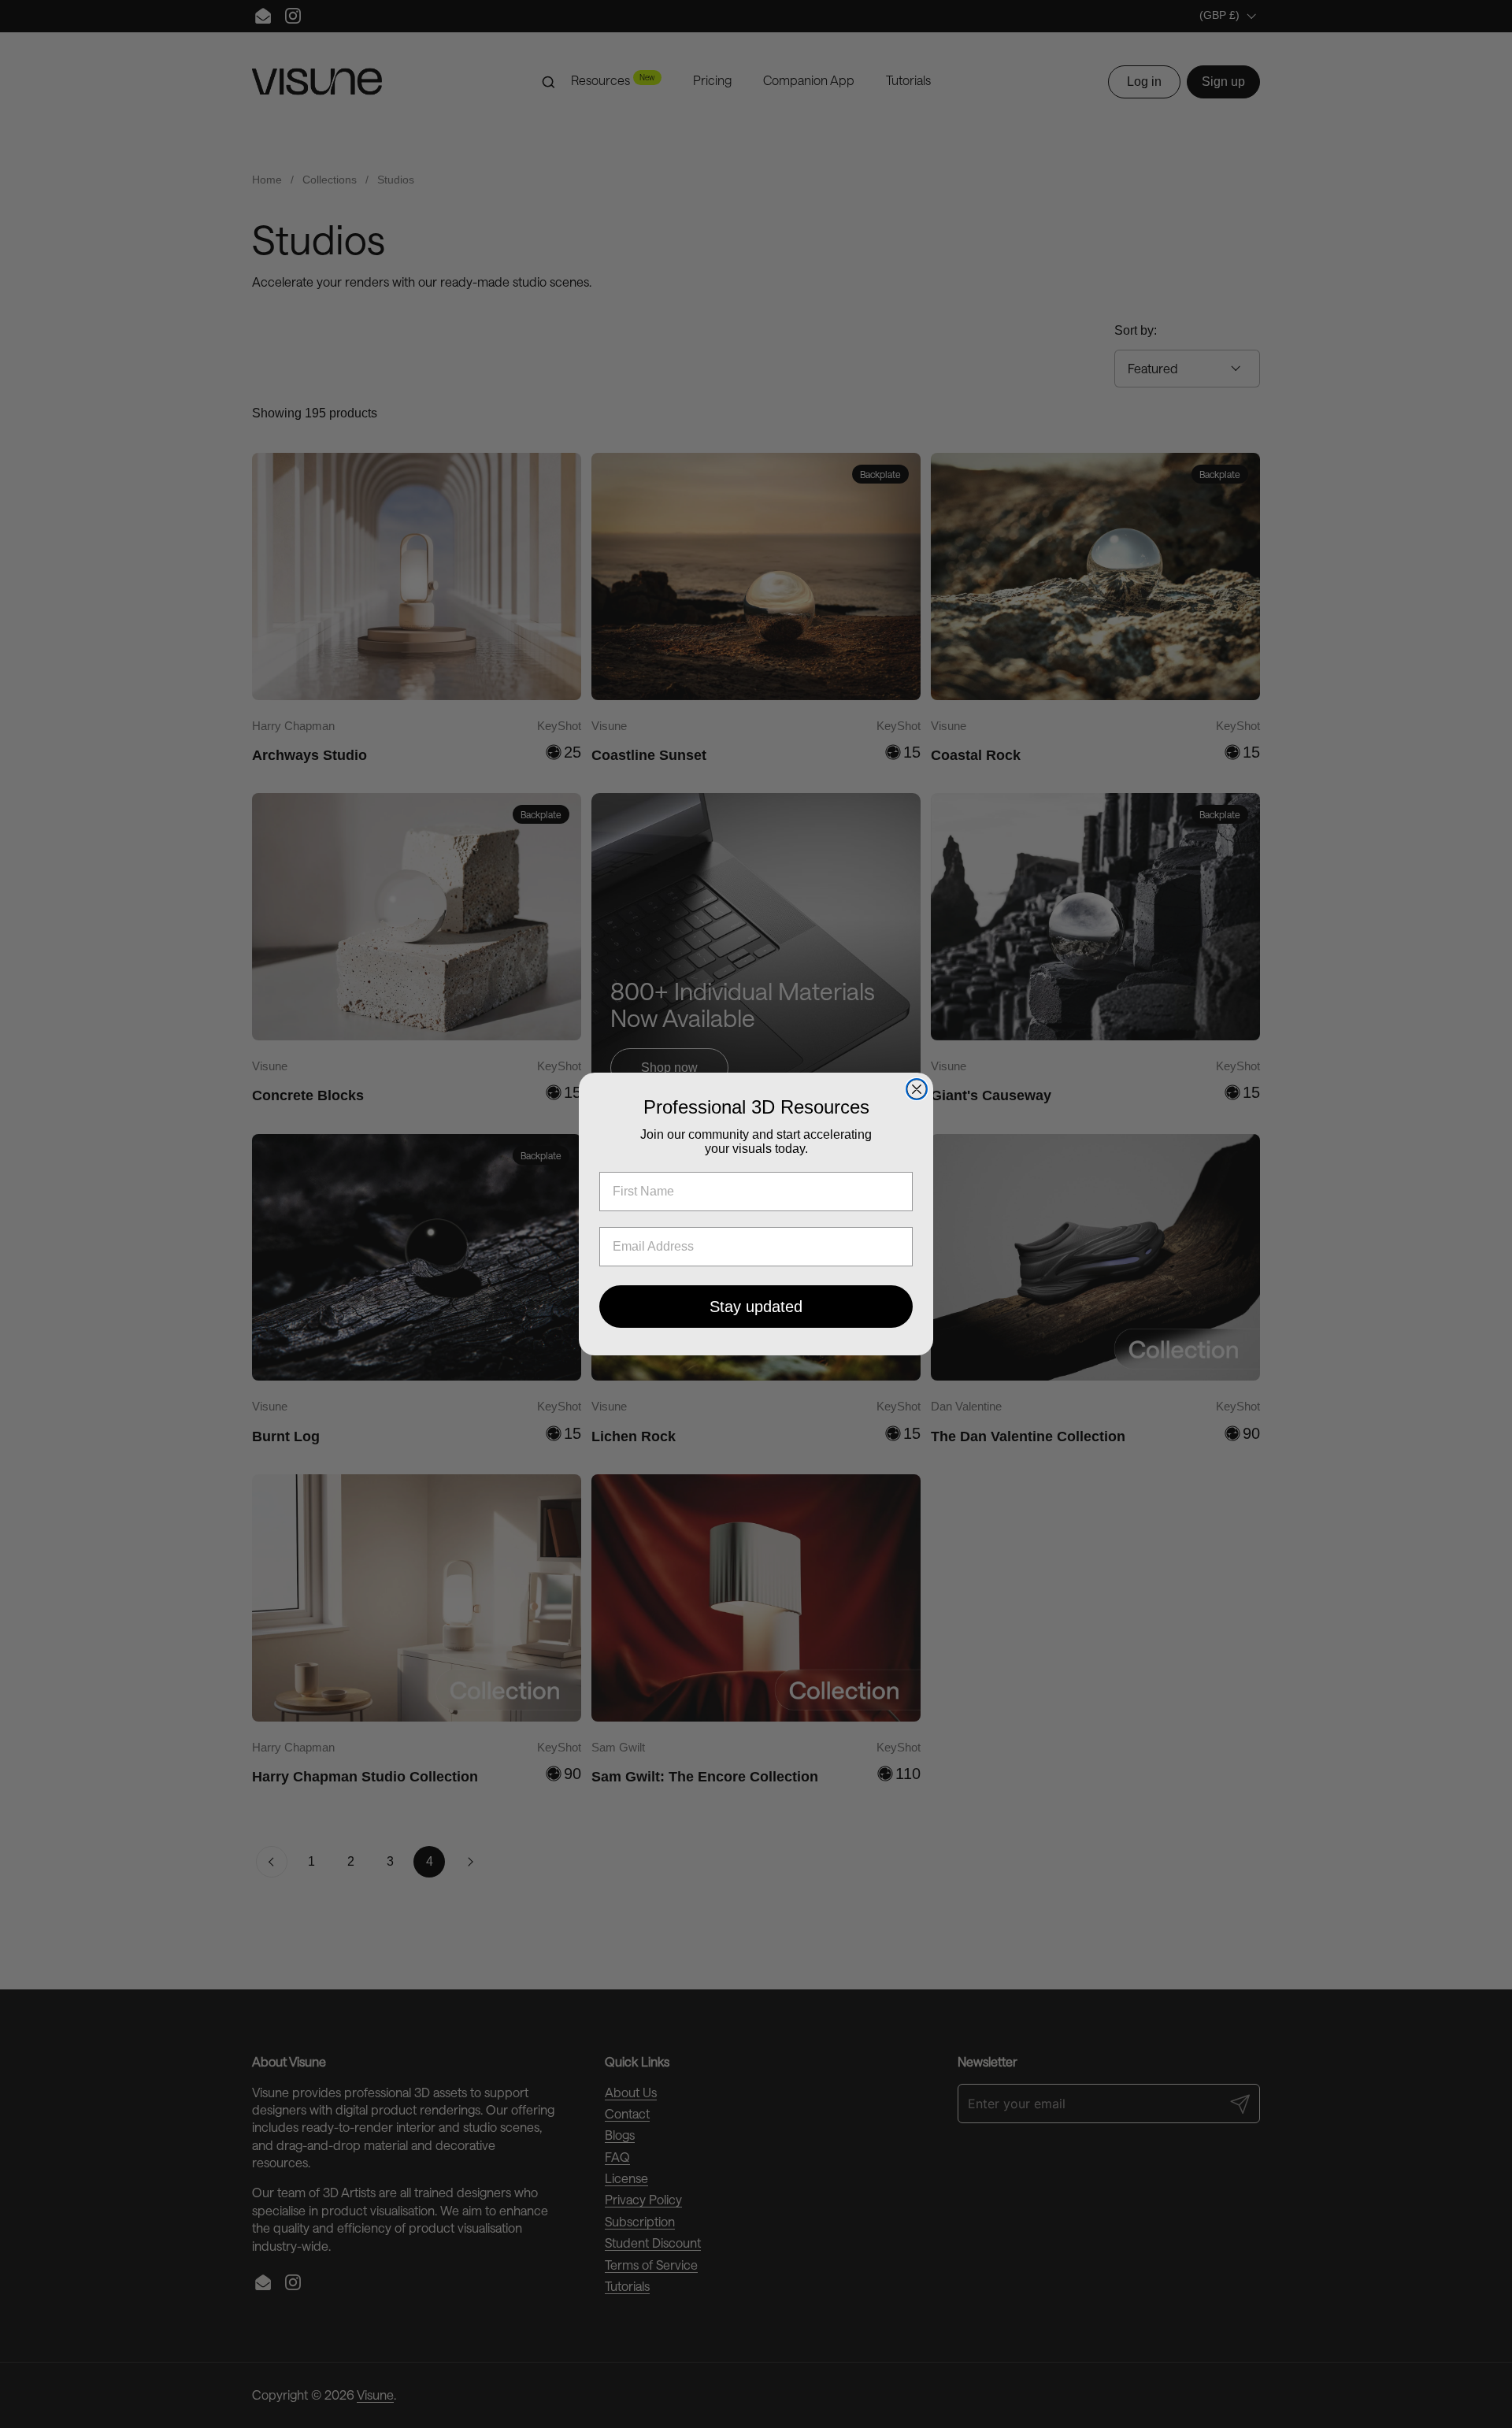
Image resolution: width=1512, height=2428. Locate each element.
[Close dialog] (917, 1089)
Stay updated (756, 1307)
